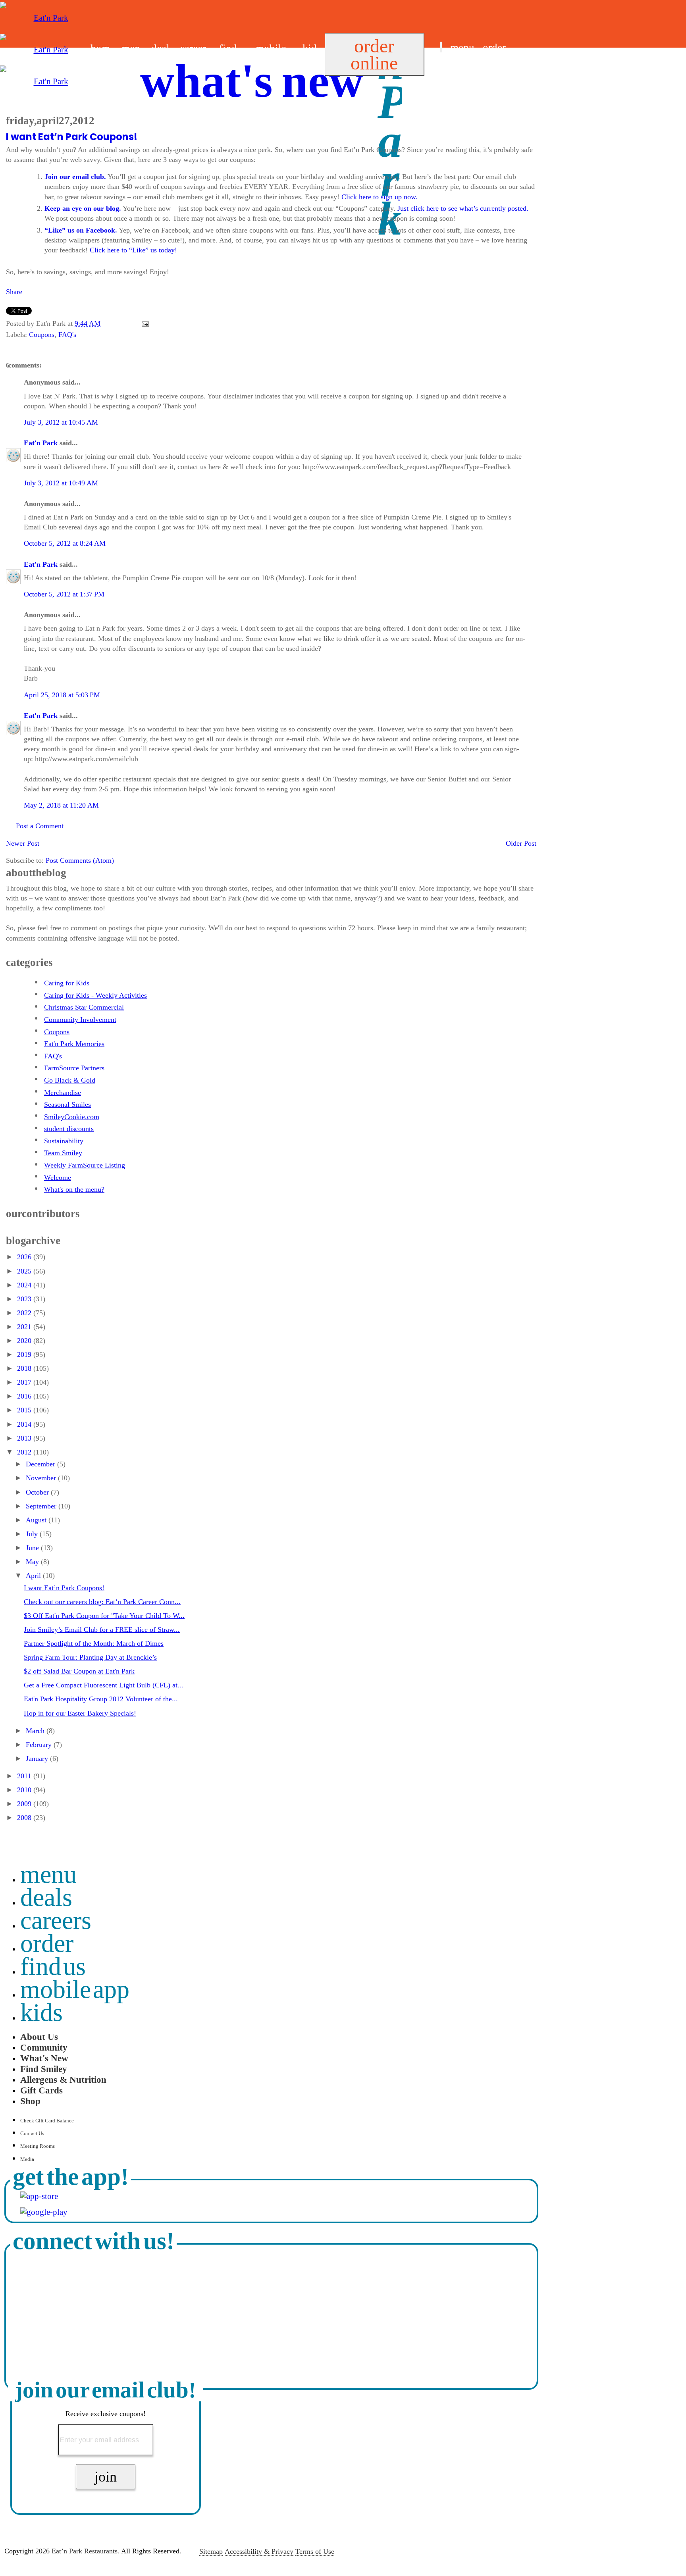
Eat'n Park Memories (74, 1044)
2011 (25, 1776)
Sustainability (64, 1141)
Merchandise (63, 1093)
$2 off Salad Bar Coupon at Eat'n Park (79, 1671)
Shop (30, 2101)
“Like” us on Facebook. (81, 230)
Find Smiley (44, 2069)
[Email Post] (144, 323)
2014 (25, 1424)
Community (44, 2047)
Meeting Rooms (38, 2146)
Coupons (42, 335)
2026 (25, 1257)
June (33, 1548)
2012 (25, 1452)
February (40, 1745)
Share (14, 292)
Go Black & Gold (70, 1080)
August (37, 1520)
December (41, 1464)
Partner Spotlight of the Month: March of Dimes (94, 1643)
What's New (44, 2058)
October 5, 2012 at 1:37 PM (64, 594)
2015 (25, 1410)
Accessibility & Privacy (259, 2551)
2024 (25, 1285)
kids (41, 2012)
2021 (25, 1327)
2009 (25, 1804)
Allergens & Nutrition (63, 2080)
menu (462, 48)
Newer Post (23, 843)
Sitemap (211, 2551)
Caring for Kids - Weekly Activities (95, 995)
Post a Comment (40, 826)
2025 (25, 1271)
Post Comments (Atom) (80, 860)
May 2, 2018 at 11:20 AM (61, 805)
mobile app (75, 1989)
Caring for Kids (67, 983)
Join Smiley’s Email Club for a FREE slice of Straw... (102, 1629)
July (33, 1534)
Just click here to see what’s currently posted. (463, 208)
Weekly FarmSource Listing (85, 1165)
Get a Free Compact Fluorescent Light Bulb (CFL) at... (104, 1685)
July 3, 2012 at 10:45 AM (61, 422)
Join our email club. (75, 177)
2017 (25, 1382)
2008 (25, 1818)
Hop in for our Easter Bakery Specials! (80, 1713)
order (494, 48)
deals (46, 1897)
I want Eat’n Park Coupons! (72, 137)
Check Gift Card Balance (47, 2121)
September (42, 1506)
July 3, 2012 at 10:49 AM (61, 483)
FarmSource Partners (74, 1068)
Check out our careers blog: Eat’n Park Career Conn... (102, 1602)
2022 (25, 1313)
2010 (25, 1790)
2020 (25, 1341)
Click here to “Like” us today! (133, 250)
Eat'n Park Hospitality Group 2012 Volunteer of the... (101, 1699)
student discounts (69, 1129)
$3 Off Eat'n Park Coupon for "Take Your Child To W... (104, 1616)
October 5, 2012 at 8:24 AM (65, 543)
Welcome (58, 1177)
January (38, 1758)
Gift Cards (41, 2090)
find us (455, 67)
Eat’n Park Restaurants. (86, 2551)
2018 (25, 1368)
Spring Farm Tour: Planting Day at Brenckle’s (90, 1657)
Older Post (521, 843)
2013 (25, 1438)
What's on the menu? (74, 1189)
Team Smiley (63, 1153)
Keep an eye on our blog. (83, 208)
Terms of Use (315, 2551)
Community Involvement (80, 1020)
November (42, 1478)
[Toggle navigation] (441, 47)
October (38, 1492)
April (34, 1576)
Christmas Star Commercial (84, 1007)
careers (56, 1920)
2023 (25, 1299)
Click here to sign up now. (380, 197)
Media (27, 2159)
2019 (25, 1354)
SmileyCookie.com (72, 1117)
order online (374, 54)
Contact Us (32, 2133)
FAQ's (67, 335)
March (36, 1731)
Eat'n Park (41, 443)
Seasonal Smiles (67, 1104)
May (33, 1562)
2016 (25, 1396)
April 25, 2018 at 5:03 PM (62, 695)
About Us (39, 2037)
